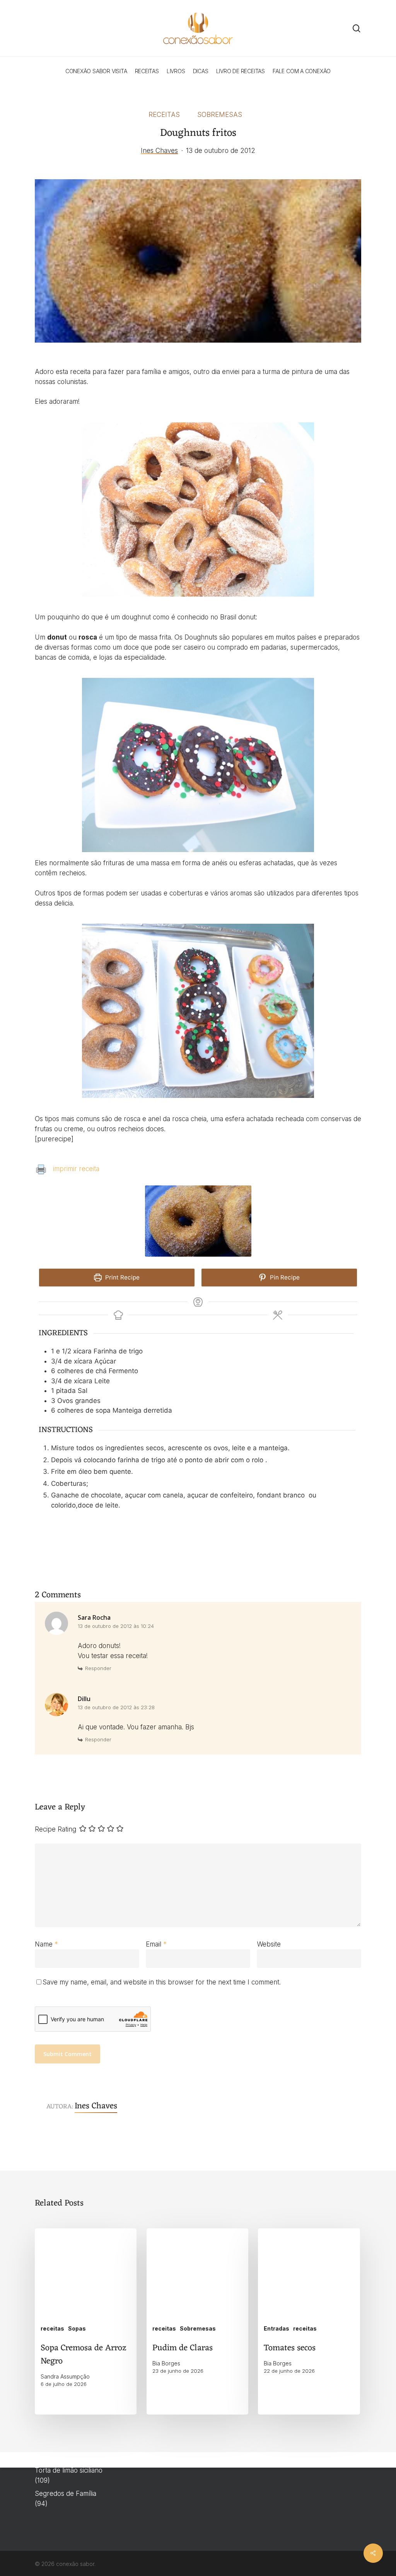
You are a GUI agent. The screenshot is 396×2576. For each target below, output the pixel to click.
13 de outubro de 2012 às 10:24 (116, 1626)
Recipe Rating (55, 1829)
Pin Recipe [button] (284, 1277)
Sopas (77, 2328)
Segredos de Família (66, 2494)
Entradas (277, 2328)
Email (156, 1944)
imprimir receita (76, 1169)
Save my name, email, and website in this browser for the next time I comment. (162, 1982)
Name (46, 1944)
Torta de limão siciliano (69, 2470)
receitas (164, 115)
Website (269, 1944)
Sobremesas (220, 115)
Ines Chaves (159, 151)
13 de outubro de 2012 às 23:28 (116, 1707)
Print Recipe (122, 1277)
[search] (357, 28)
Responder (98, 1668)
